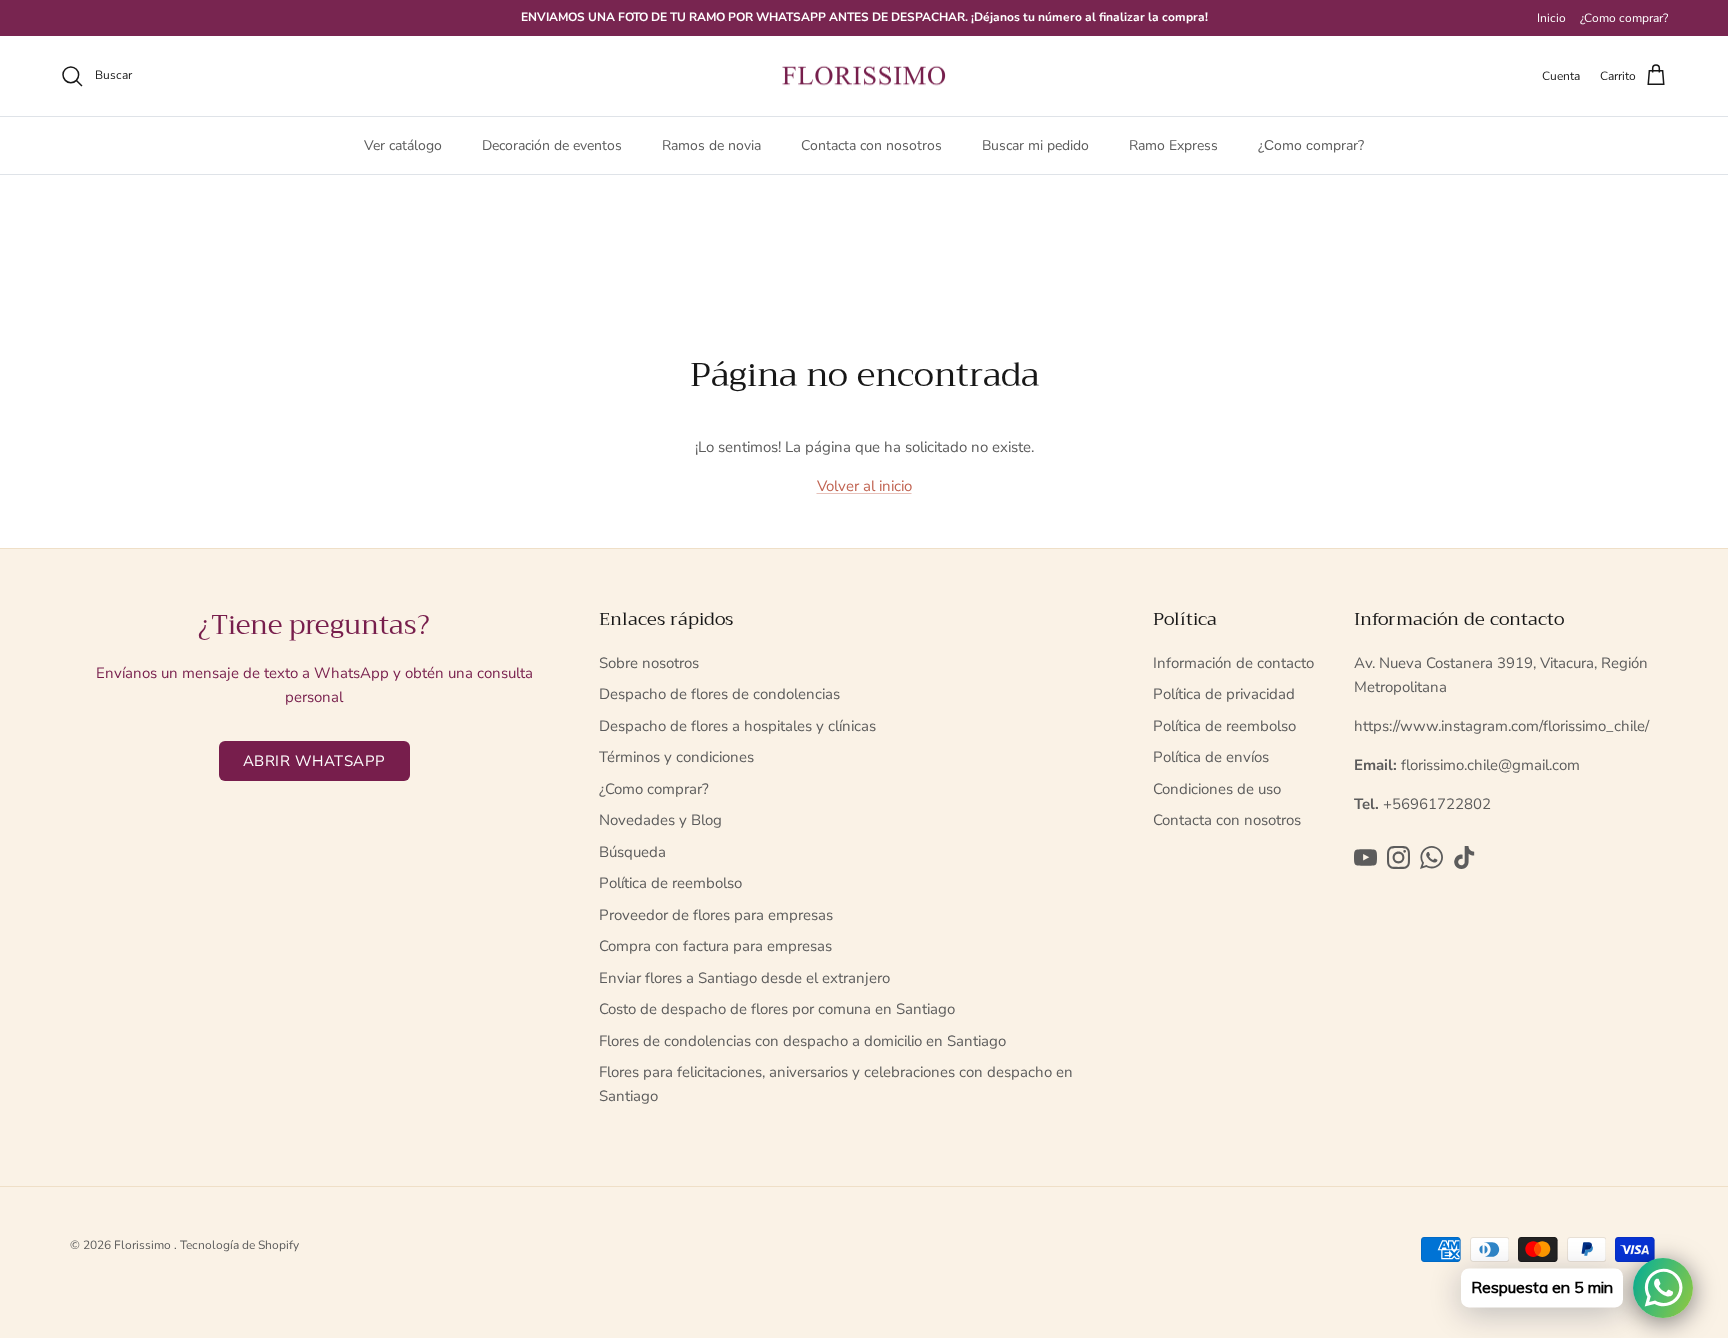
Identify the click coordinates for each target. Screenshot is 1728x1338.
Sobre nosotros (649, 663)
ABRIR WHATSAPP (314, 761)
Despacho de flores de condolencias (719, 694)
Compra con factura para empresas (715, 946)
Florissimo (144, 1245)
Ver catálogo (403, 145)
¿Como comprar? (1624, 18)
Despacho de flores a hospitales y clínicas (737, 726)
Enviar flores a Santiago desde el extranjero (744, 978)
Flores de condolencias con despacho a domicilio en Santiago (802, 1041)
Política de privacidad (1224, 694)
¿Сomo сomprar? (1311, 145)
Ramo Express (1173, 145)
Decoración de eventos (552, 145)
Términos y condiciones (676, 757)
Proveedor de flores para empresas (716, 915)
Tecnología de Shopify (239, 1245)
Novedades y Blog (660, 820)
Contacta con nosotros (871, 145)
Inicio (1551, 18)
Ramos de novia (711, 145)
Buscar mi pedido (1035, 145)
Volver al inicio (864, 486)
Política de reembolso (670, 883)
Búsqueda (632, 852)
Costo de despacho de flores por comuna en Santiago (777, 1009)
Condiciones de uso (1217, 789)
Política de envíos (1211, 757)
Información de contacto (1233, 663)
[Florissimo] (864, 76)
